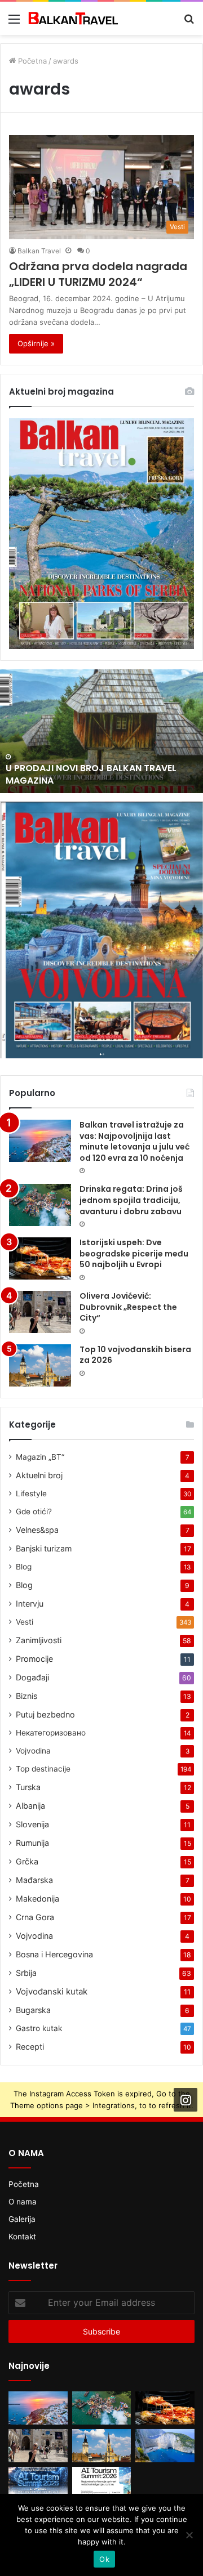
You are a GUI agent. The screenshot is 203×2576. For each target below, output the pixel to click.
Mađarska (34, 1880)
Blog (24, 1567)
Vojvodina (33, 1751)
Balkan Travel (39, 251)
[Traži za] (189, 23)
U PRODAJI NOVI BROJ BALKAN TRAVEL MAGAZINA (91, 774)
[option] (101, 731)
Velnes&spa (37, 1530)
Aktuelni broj (39, 1475)
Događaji (32, 1677)
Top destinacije (43, 1769)
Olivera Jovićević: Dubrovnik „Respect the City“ (128, 1307)
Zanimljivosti (39, 1640)
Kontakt (22, 2237)
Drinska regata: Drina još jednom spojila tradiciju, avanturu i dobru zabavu (131, 1200)
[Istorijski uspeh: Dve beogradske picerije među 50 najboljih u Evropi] (40, 1258)
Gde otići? (34, 1511)
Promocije (34, 1659)
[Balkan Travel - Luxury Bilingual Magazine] (73, 18)
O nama (23, 2202)
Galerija (22, 2219)
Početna (31, 61)
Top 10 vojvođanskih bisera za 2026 (135, 1355)
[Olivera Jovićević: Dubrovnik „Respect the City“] (40, 1312)
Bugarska (33, 2010)
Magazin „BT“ (40, 1457)
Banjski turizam (44, 1548)
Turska (28, 1787)
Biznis (27, 1696)
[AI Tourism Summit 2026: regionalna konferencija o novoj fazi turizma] (102, 2483)
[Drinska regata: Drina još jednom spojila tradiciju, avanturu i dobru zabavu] (40, 1205)
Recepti (30, 2047)
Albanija (30, 1806)
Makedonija (37, 1899)
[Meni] (14, 23)
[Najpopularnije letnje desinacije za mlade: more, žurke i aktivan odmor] (165, 2446)
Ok (104, 2559)
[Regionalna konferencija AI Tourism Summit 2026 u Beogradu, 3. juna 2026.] (38, 2483)
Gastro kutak (39, 2028)
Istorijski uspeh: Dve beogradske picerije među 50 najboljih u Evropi (134, 1253)
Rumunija (32, 1843)
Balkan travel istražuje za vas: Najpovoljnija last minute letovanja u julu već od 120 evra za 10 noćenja (134, 1141)
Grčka (27, 1861)
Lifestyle (31, 1493)
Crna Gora (35, 1917)
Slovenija (32, 1824)
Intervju (30, 1604)
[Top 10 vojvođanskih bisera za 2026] (40, 1365)
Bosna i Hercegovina (54, 1954)
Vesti (25, 1622)
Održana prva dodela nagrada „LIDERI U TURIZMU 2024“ (98, 274)
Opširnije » (36, 343)
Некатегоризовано (51, 1733)
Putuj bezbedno (45, 1714)
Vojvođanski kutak (52, 1991)
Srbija (26, 1973)
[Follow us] (186, 2100)
